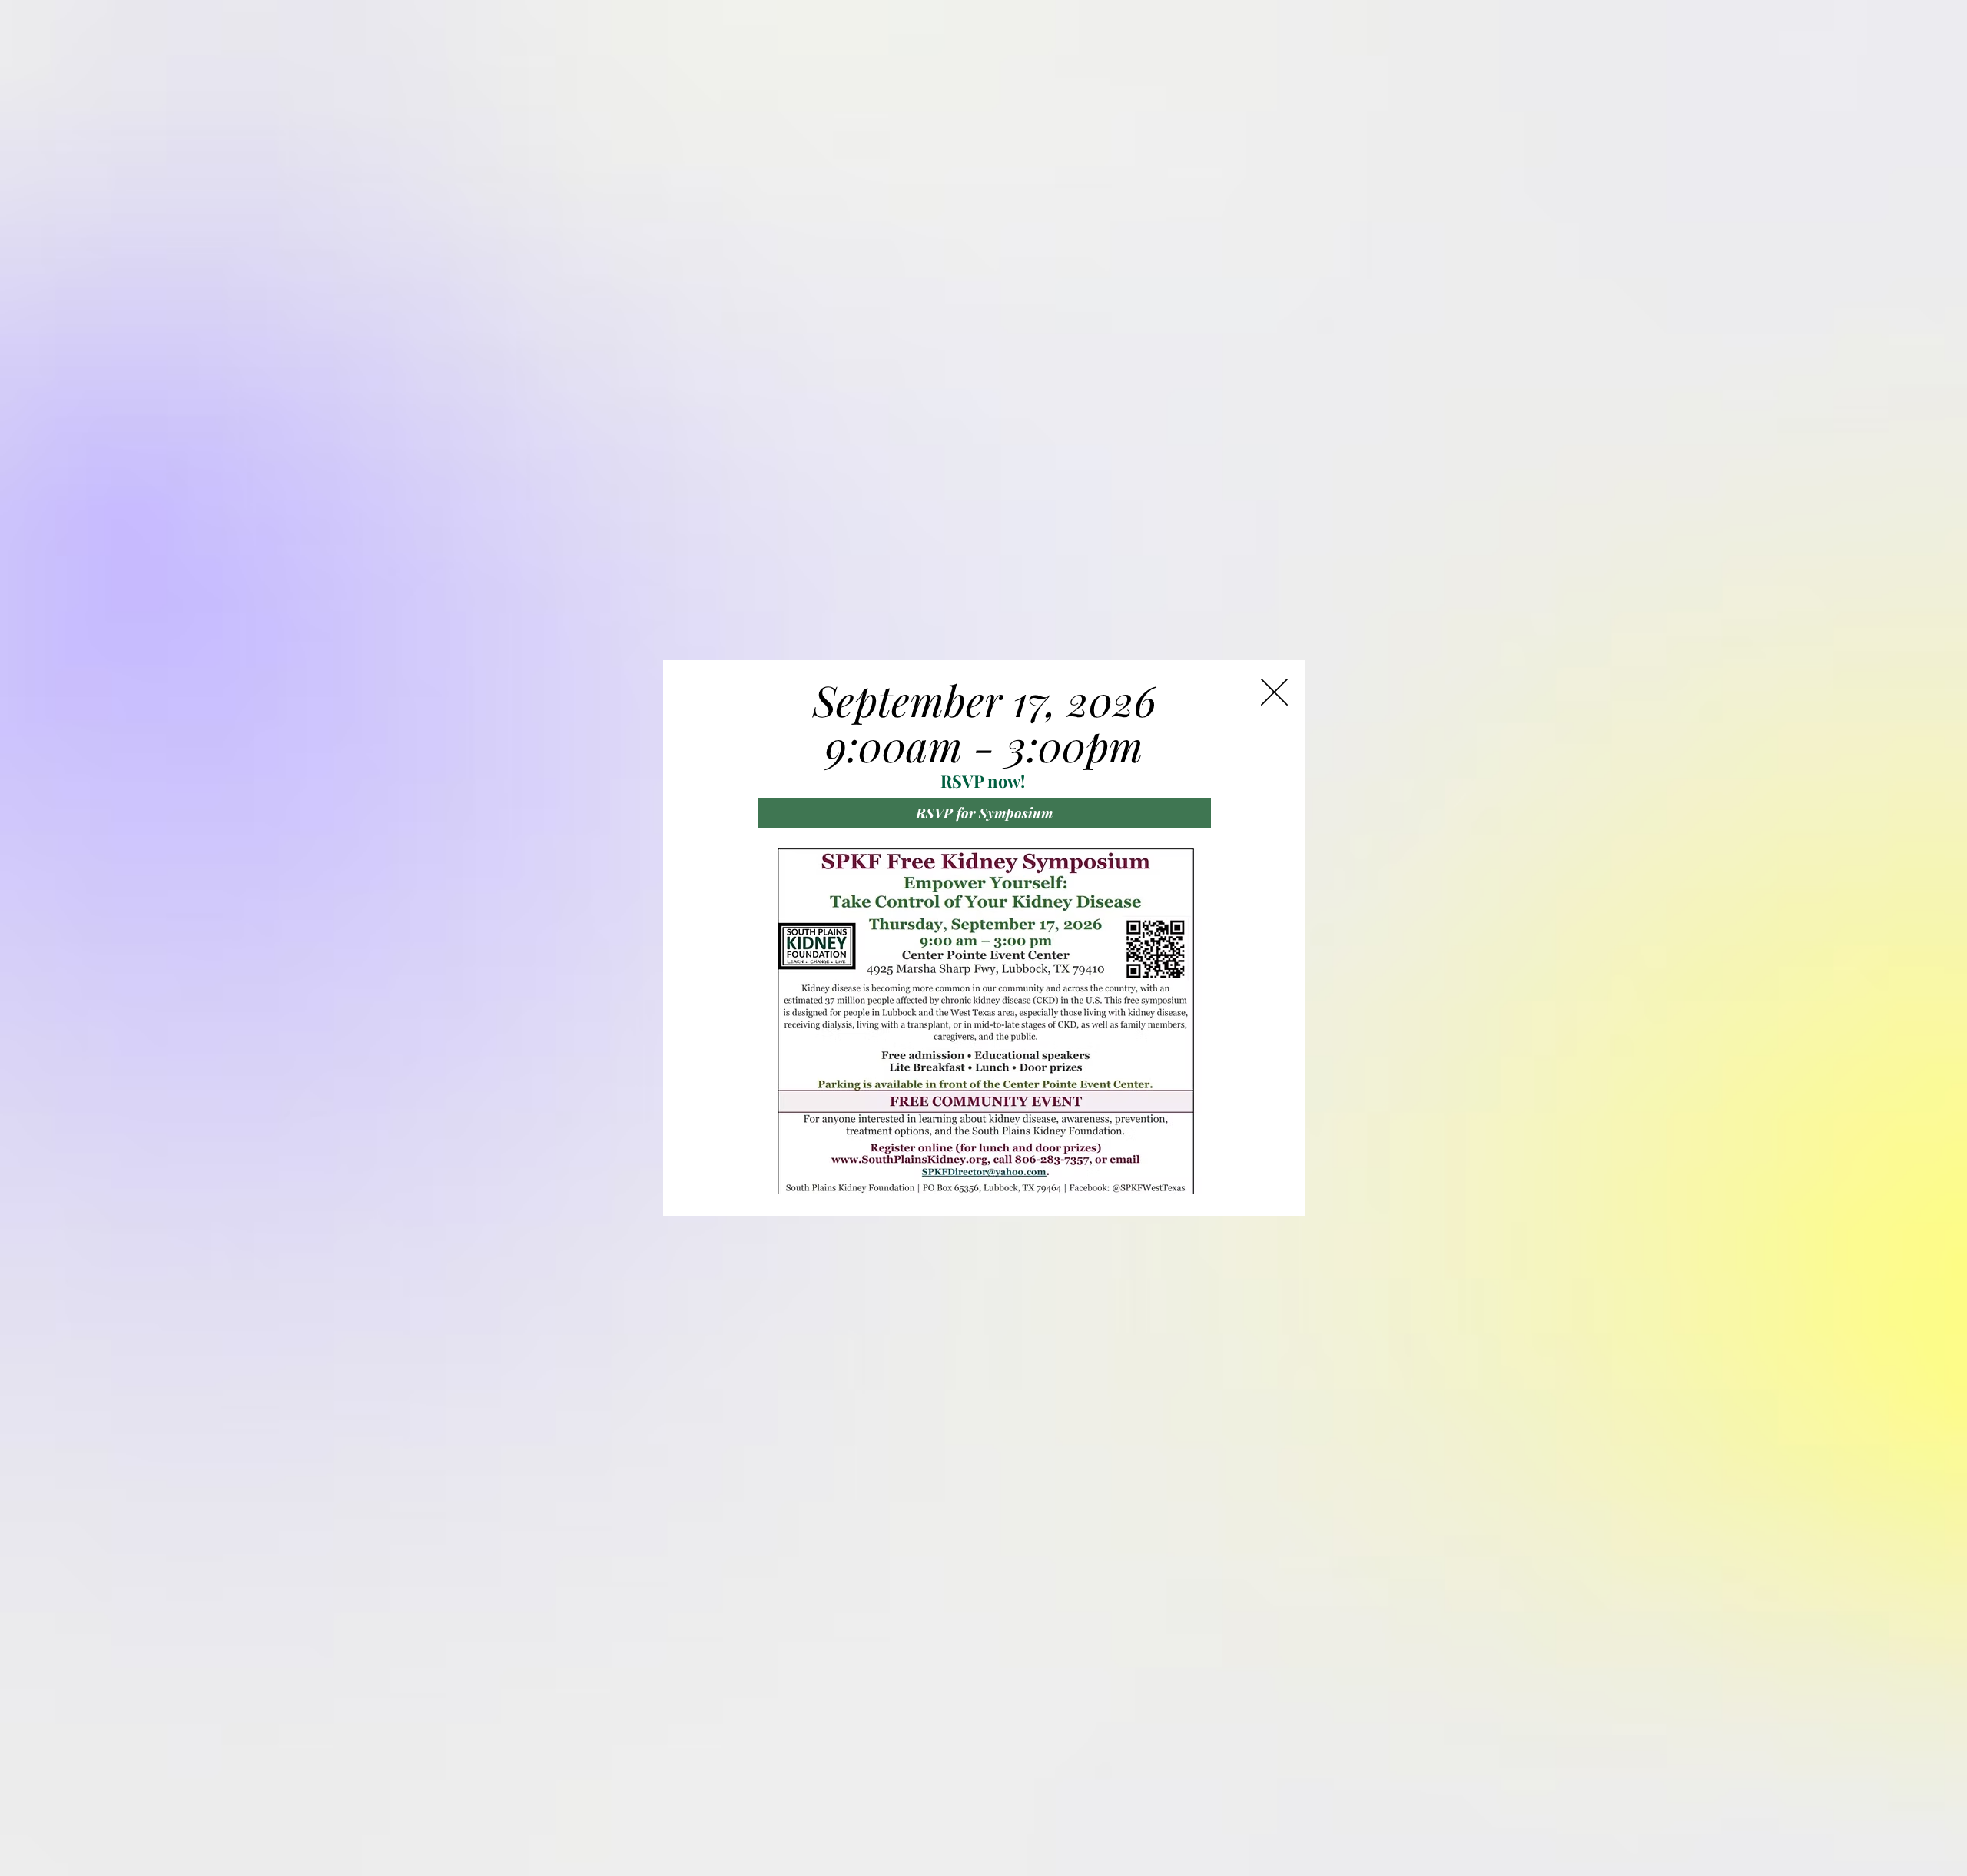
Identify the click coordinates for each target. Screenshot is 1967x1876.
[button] (1274, 692)
